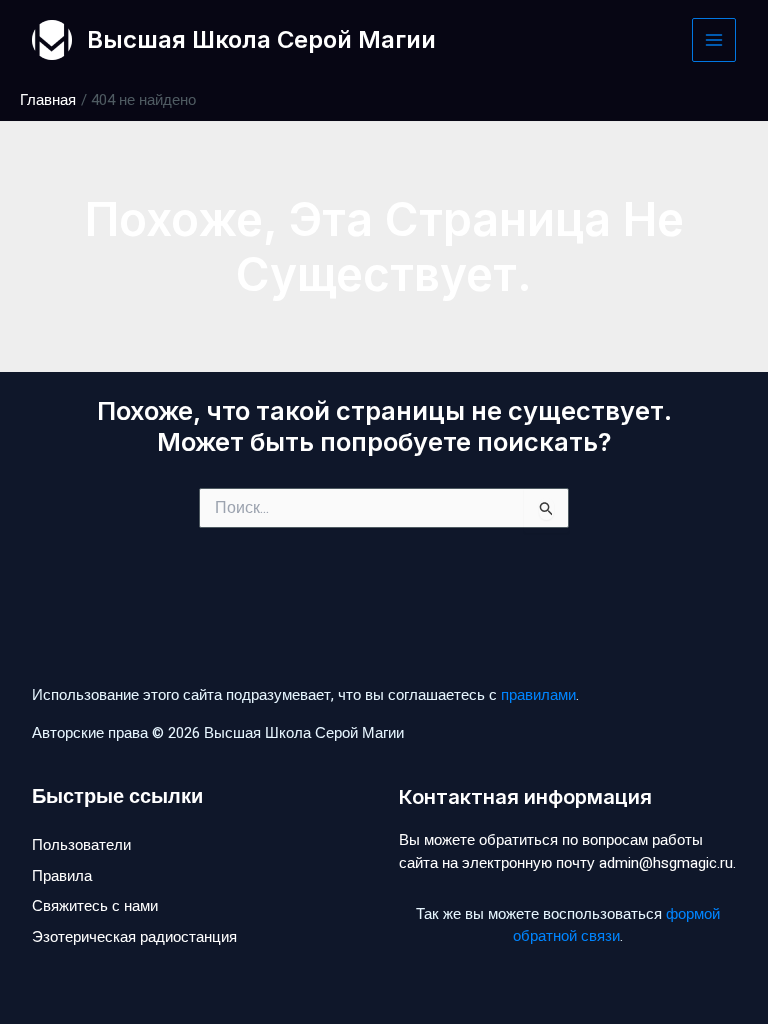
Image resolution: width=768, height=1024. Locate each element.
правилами (538, 695)
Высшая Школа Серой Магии (261, 39)
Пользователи (81, 845)
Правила (62, 876)
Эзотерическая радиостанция (134, 937)
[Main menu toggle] (714, 40)
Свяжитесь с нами (95, 906)
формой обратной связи (616, 925)
